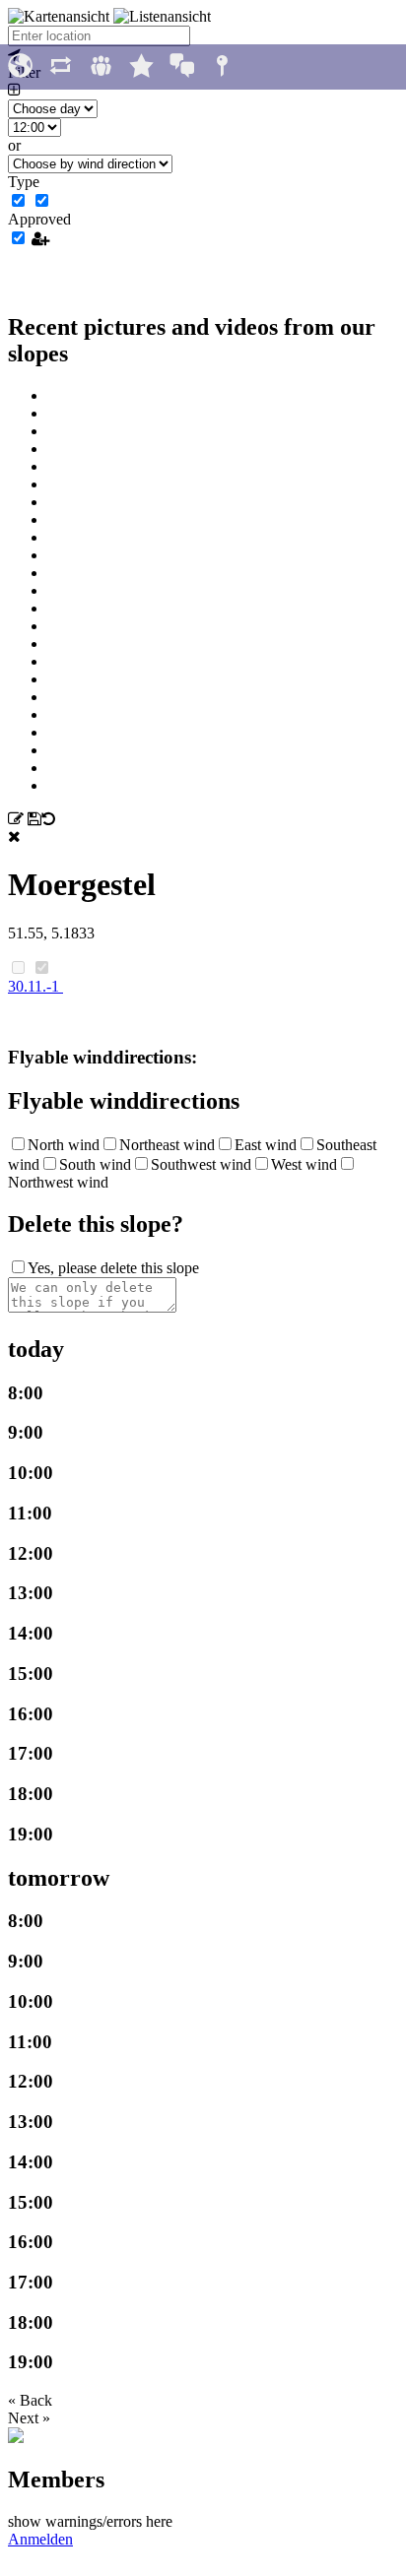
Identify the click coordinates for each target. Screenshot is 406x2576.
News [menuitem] (61, 66)
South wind (95, 1164)
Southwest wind (201, 1164)
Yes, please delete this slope (113, 1268)
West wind (304, 1164)
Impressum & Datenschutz (203, 2567)
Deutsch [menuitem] (182, 66)
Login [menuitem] (222, 66)
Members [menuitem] (101, 66)
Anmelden (40, 2539)
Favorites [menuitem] (141, 66)
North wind (64, 1145)
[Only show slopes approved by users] (40, 238)
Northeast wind (167, 1145)
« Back (30, 2400)
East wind (266, 1145)
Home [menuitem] (20, 66)
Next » (29, 2418)
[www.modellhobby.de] (16, 2438)
